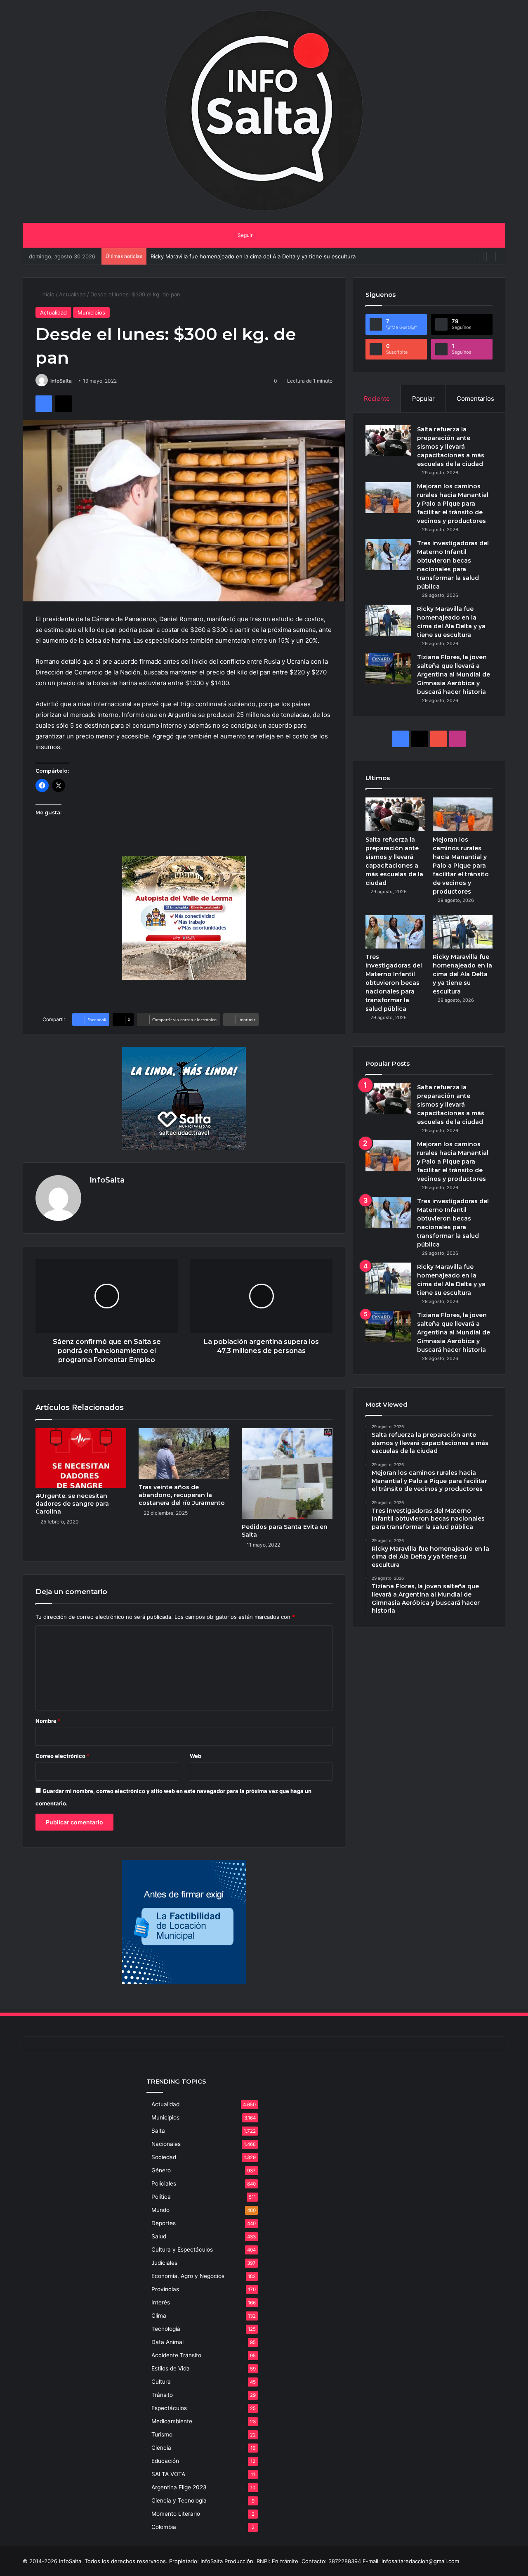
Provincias (165, 2289)
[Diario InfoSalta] (264, 111)
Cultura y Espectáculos (182, 2250)
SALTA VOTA (168, 2474)
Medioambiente (172, 2421)
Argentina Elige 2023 (179, 2487)
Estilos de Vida (171, 2368)
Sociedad (164, 2157)
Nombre (48, 1721)
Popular (423, 399)
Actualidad (72, 294)
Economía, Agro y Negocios (188, 2276)
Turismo (162, 2434)
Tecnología (166, 2329)
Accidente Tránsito (176, 2355)
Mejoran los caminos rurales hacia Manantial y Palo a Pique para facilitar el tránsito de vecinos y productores (453, 504)
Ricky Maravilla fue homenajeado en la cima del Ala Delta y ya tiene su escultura (462, 974)
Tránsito (162, 2395)
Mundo (160, 2210)
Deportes (164, 2223)
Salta (158, 2131)
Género (161, 2170)
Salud (159, 2236)
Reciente (377, 399)
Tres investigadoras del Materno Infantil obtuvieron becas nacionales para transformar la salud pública (394, 983)
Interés (161, 2302)
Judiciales (164, 2263)
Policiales (164, 2183)
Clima (159, 2316)
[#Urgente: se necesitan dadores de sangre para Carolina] (81, 1458)
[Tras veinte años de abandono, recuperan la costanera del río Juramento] (184, 1454)
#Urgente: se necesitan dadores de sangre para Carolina (72, 1504)
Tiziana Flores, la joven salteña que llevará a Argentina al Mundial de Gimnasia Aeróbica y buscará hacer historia (454, 674)
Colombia (164, 2527)
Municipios (91, 312)
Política (161, 2197)
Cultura (161, 2382)
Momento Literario (176, 2514)
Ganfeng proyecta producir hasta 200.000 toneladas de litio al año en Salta (247, 256)
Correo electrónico (62, 1756)
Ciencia (161, 2448)
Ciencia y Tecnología (179, 2500)
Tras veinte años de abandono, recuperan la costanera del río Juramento (182, 1495)
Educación (165, 2461)
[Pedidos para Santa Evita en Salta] (287, 1474)
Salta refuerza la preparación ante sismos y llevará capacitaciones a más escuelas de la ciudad (451, 447)
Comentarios (475, 399)
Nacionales (166, 2144)
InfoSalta (61, 381)
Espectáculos (169, 2408)
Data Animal (167, 2342)
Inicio (47, 294)
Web (196, 1756)
